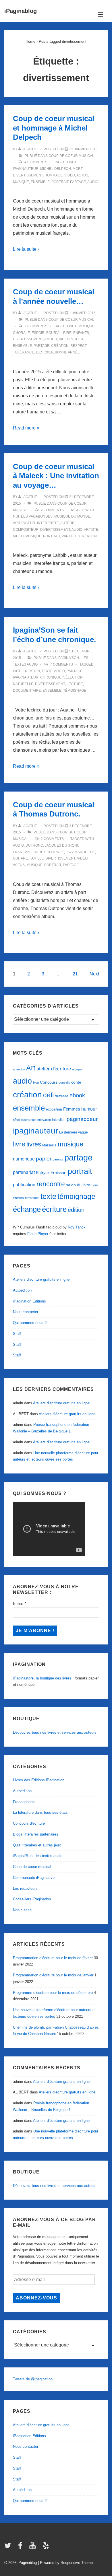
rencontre (51, 1184)
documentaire (27, 691)
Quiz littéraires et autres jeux (37, 1845)
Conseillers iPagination (32, 1899)
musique (21, 182)
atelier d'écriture (54, 1069)
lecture (75, 684)
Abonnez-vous (36, 2298)
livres (34, 1144)
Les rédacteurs (25, 1888)
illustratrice (28, 1120)
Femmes (72, 1109)
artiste (91, 530)
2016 (49, 352)
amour (51, 339)
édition (76, 1210)
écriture (54, 1209)
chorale (21, 333)
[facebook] (22, 2547)
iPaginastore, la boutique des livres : (43, 1678)
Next (94, 974)
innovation (44, 1120)
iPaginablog (21, 11)
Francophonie (24, 1802)
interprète (48, 523)
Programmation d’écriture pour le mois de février (53, 1958)
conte (76, 1082)
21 (75, 974)
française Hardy (29, 852)
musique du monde (72, 516)
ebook (77, 1095)
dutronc (34, 845)
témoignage (75, 691)
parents (58, 1159)
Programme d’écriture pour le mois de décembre (53, 1993)
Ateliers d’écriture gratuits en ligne (41, 1279)
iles (40, 352)
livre (19, 1144)
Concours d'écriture (29, 1823)
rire (67, 333)
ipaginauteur (26, 169)
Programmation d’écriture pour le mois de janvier (53, 1975)
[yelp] (46, 2547)
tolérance (24, 352)
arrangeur (24, 523)
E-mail (20, 1604)
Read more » (26, 428)
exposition (54, 1109)
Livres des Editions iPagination (39, 1780)
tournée (56, 852)
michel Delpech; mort (61, 169)
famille (37, 858)
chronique (51, 677)
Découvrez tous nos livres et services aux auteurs (55, 1732)
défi (48, 1095)
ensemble (40, 182)
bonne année (67, 352)
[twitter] (9, 2547)
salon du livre (78, 1185)
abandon (19, 1069)
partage (78, 182)
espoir (38, 333)
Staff (17, 1334)
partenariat (24, 1172)
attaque (77, 1069)
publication (24, 1185)
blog (36, 1082)
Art (31, 1068)
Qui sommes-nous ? (30, 1323)
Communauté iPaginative (34, 1878)
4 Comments (36, 162)
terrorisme (32, 1198)
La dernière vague (74, 1132)
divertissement (28, 175)
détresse (62, 1096)
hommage (54, 175)
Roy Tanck (77, 1227)
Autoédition (22, 1290)
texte (47, 671)
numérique (24, 1159)
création (60, 346)
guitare (20, 858)
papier (44, 1159)
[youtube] (34, 2547)
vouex (77, 339)
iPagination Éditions (29, 1301)
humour (89, 1109)
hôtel (16, 1120)
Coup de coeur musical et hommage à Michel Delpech (54, 128)
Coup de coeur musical (71, 156)
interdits (58, 1120)
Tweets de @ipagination (33, 2379)
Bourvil (54, 333)
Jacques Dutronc (62, 845)
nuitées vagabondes (33, 516)
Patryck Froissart (51, 1173)
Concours (49, 1082)
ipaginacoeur (82, 1119)
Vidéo (70, 175)
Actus (82, 175)
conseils (64, 1082)
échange (27, 1209)
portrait (60, 182)
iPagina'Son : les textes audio (38, 1856)
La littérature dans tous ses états (40, 1812)
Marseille (49, 1145)
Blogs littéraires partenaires (36, 1834)
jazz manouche (80, 852)
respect (78, 346)
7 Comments (61, 664)
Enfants (81, 333)
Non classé (22, 1910)
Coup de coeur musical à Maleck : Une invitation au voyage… (56, 476)
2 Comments (36, 326)
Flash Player (38, 1234)
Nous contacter (26, 1312)
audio (93, 182)
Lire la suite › (26, 249)
